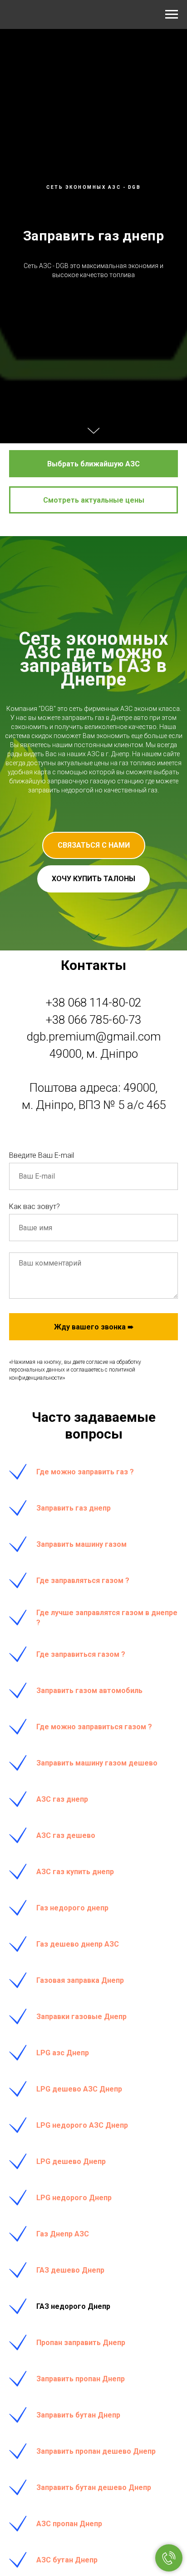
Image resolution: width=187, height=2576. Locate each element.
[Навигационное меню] (172, 14)
